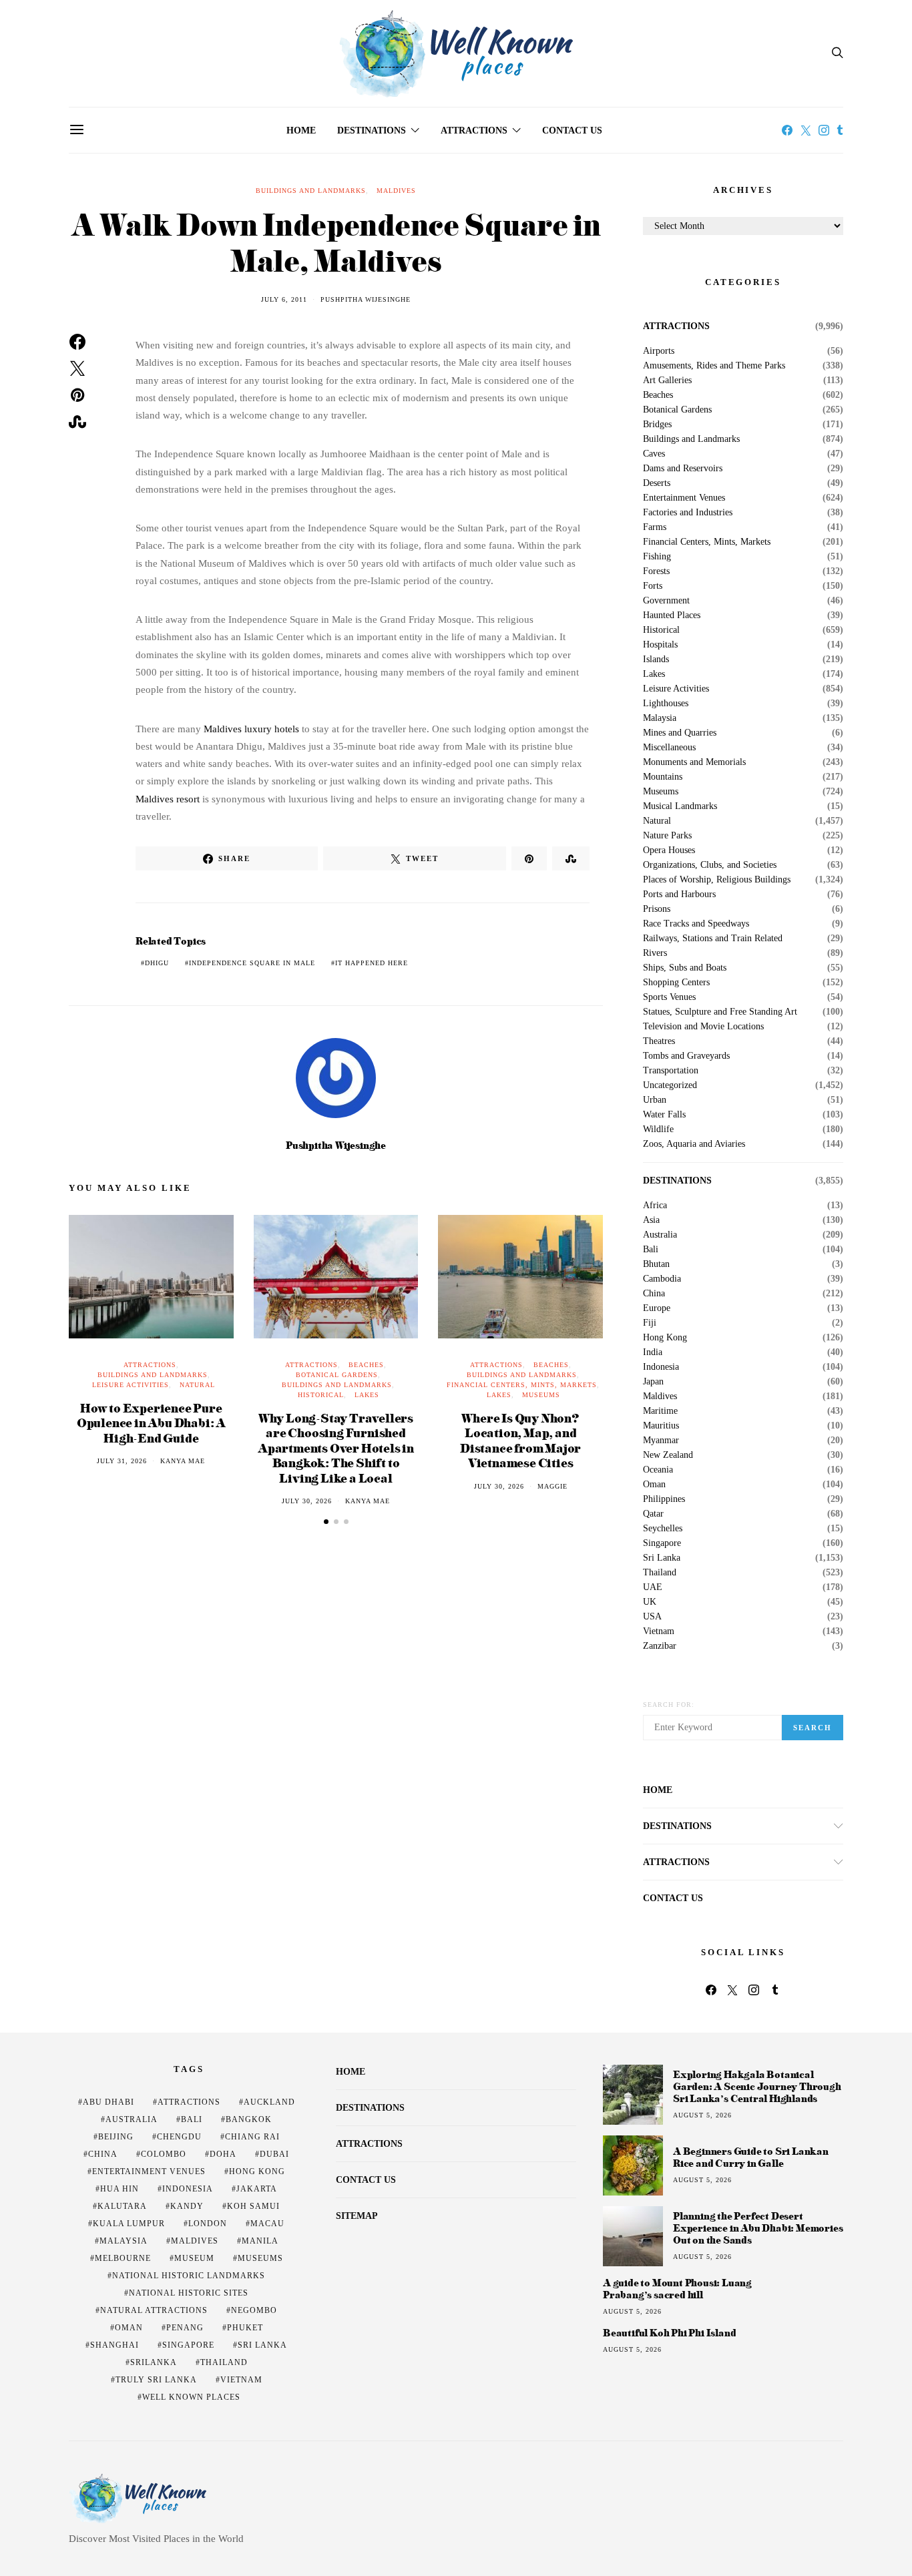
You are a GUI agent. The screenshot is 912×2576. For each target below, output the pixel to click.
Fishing (657, 557)
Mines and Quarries (680, 733)
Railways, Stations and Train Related (713, 939)
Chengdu (179, 2137)
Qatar (653, 1514)
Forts (653, 586)
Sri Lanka (662, 1558)
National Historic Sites (189, 2293)
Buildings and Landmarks (311, 191)
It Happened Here (372, 963)
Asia (651, 1220)
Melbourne (123, 2258)
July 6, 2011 (284, 299)
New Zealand (668, 1455)
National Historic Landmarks (189, 2276)
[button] (326, 1522)
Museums (541, 1395)
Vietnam (659, 1631)
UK (650, 1602)
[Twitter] (806, 130)
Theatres (659, 1041)
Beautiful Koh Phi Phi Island (669, 2333)
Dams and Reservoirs (683, 469)
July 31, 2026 (122, 1461)
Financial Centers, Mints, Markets (522, 1385)
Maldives (396, 191)
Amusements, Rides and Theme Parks (714, 366)
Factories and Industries (688, 513)
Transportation (671, 1071)
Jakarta (257, 2189)
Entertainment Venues (684, 498)
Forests (656, 571)
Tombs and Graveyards (686, 1056)
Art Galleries (667, 380)
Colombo (164, 2154)
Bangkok (249, 2119)
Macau (267, 2224)
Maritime (660, 1411)
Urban (655, 1100)
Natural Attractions (154, 2310)
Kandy (187, 2206)
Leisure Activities (131, 1385)
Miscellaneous (669, 748)
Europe (657, 1308)
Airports (659, 351)
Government (666, 601)
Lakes (367, 1395)
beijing (116, 2137)
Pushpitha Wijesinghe (366, 299)
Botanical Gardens (337, 1375)
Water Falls (664, 1115)
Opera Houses (669, 850)
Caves (654, 454)
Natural (197, 1385)
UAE (653, 1587)
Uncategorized (670, 1085)
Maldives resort (168, 799)
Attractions (474, 131)
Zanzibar (660, 1646)
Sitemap (357, 2216)
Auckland (269, 2102)
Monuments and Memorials (694, 762)
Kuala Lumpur (129, 2224)
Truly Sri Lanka (156, 2380)
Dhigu (157, 963)
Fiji (650, 1323)
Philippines (664, 1499)
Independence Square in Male (252, 963)
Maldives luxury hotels (251, 729)
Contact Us (572, 131)
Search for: (669, 1705)
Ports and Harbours (679, 894)
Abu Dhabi (108, 2102)
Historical (321, 1395)
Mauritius (661, 1426)
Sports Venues (669, 997)
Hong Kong (665, 1338)
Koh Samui (253, 2206)
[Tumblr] (840, 130)
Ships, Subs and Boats (685, 968)
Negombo (254, 2310)
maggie (552, 1486)
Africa (655, 1206)
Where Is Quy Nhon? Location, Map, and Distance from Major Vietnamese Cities (520, 1440)
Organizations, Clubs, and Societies (710, 865)
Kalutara (122, 2206)
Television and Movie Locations (703, 1027)
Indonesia (661, 1367)
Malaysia (660, 718)
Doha (223, 2154)
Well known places (191, 2397)
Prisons (657, 909)
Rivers (655, 953)
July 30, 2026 (307, 1501)
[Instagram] (824, 130)
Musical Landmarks (680, 806)
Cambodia (662, 1279)
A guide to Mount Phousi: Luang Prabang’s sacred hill (677, 2289)
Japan (653, 1382)
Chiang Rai (252, 2137)
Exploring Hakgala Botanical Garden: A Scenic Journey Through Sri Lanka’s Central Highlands (757, 2086)
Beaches (366, 1365)
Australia (660, 1235)
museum (194, 2258)
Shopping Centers (676, 983)
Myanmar (661, 1441)
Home (301, 131)
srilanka (154, 2362)
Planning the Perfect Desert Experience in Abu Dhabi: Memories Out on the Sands (758, 2228)
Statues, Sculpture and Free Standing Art (720, 1012)
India (653, 1352)
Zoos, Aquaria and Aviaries (694, 1144)
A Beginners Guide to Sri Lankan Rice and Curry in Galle (751, 2157)
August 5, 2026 (702, 2115)
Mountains (663, 777)
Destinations (372, 131)
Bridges (657, 425)
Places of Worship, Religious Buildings (717, 880)
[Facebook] (787, 130)
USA (652, 1617)
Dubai (274, 2154)
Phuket (245, 2328)
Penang (185, 2328)
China (654, 1294)
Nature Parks (667, 836)
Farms (655, 527)
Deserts (657, 483)
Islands (656, 660)
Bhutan (656, 1264)
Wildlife (658, 1129)
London (208, 2224)
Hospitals (660, 645)
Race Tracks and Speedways (696, 924)
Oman (654, 1485)
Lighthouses (666, 704)
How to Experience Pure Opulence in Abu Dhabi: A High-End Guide (151, 1423)
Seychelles (663, 1529)
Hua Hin (120, 2189)
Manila (260, 2241)
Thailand (660, 1573)
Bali (651, 1250)
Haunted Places (672, 615)
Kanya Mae (183, 1461)
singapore (188, 2345)
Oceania (658, 1470)
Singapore (662, 1543)
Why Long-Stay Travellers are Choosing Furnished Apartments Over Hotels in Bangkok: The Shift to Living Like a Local (336, 1448)
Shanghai (115, 2345)
